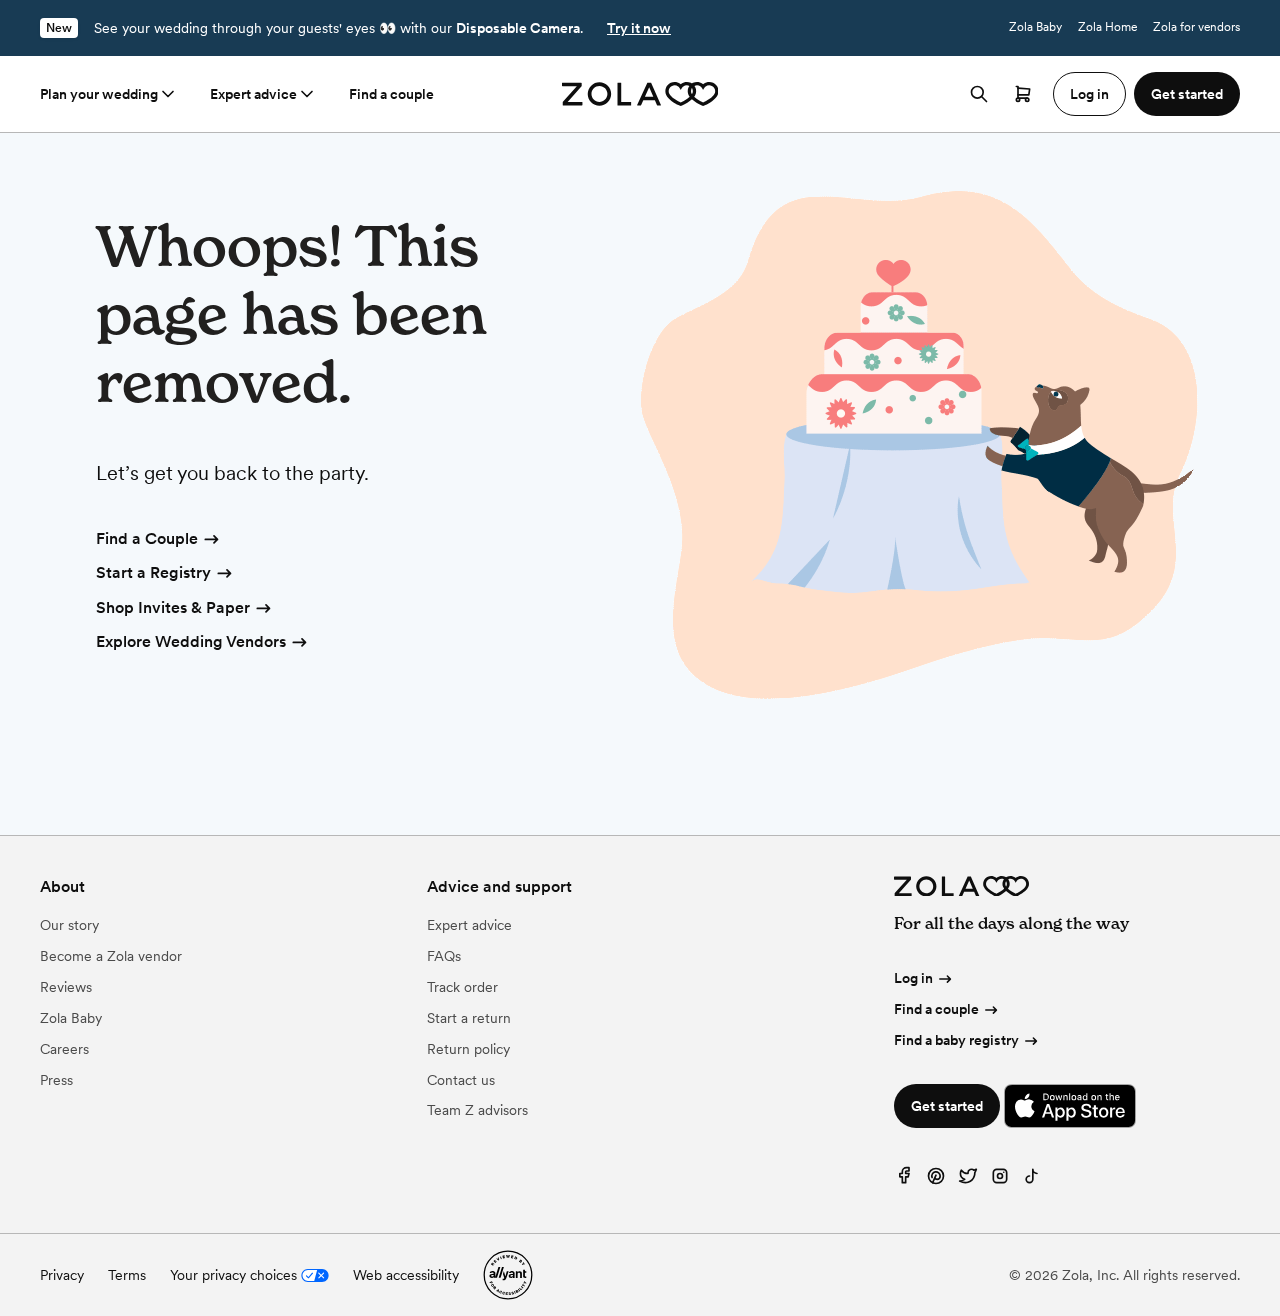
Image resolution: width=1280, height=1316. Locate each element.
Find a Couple (147, 538)
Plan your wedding (99, 94)
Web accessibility (406, 1275)
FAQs (444, 956)
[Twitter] (968, 1180)
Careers (64, 1049)
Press (56, 1080)
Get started (947, 1106)
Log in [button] (1089, 94)
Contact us (461, 1080)
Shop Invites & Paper (173, 607)
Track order (462, 987)
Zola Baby (1035, 27)
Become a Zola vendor (111, 956)
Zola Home (1107, 27)
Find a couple (391, 94)
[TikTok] (1032, 1180)
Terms (127, 1275)
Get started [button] (1187, 94)
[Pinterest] (936, 1180)
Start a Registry (153, 572)
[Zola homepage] (640, 94)
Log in (913, 978)
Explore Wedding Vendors (191, 641)
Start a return (469, 1018)
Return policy (468, 1049)
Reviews (66, 987)
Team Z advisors (477, 1110)
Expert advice (253, 94)
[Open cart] (1023, 94)
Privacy (62, 1275)
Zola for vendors (1196, 27)
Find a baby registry (956, 1040)
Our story (69, 925)
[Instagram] (1000, 1180)
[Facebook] (904, 1180)
